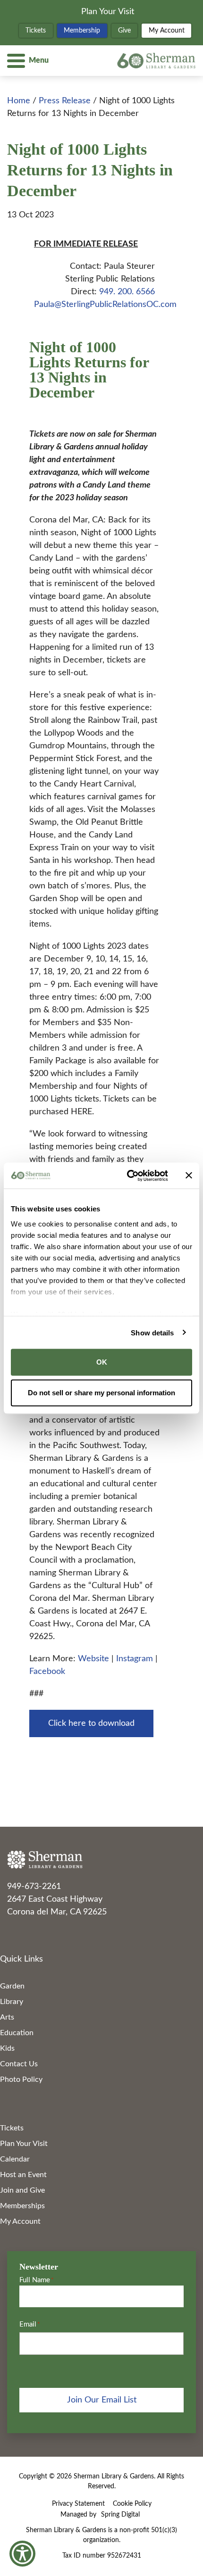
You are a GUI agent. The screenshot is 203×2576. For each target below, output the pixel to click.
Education (17, 2033)
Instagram (136, 1659)
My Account (167, 31)
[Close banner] (189, 1176)
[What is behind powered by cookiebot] (128, 1176)
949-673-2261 (34, 1887)
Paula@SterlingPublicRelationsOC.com (105, 305)
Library (12, 2002)
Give (124, 31)
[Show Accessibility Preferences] (22, 2554)
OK (102, 1362)
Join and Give (22, 2190)
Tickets (36, 31)
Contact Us (19, 2064)
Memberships (22, 2206)
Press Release (65, 101)
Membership (82, 31)
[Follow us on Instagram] (25, 1932)
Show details (152, 1332)
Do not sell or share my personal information (101, 1392)
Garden (12, 1986)
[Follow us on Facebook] (13, 1932)
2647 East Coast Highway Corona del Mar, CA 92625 (57, 1906)
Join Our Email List (102, 2400)
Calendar (15, 2159)
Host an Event (23, 2175)
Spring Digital (120, 2515)
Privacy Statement (78, 2504)
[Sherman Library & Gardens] (101, 1860)
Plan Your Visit (108, 12)
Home (19, 101)
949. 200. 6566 (127, 292)
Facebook (47, 1672)
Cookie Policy (132, 2504)
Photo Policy (21, 2079)
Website (95, 1659)
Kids (7, 2048)
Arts (7, 2017)
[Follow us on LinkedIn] (35, 1932)
